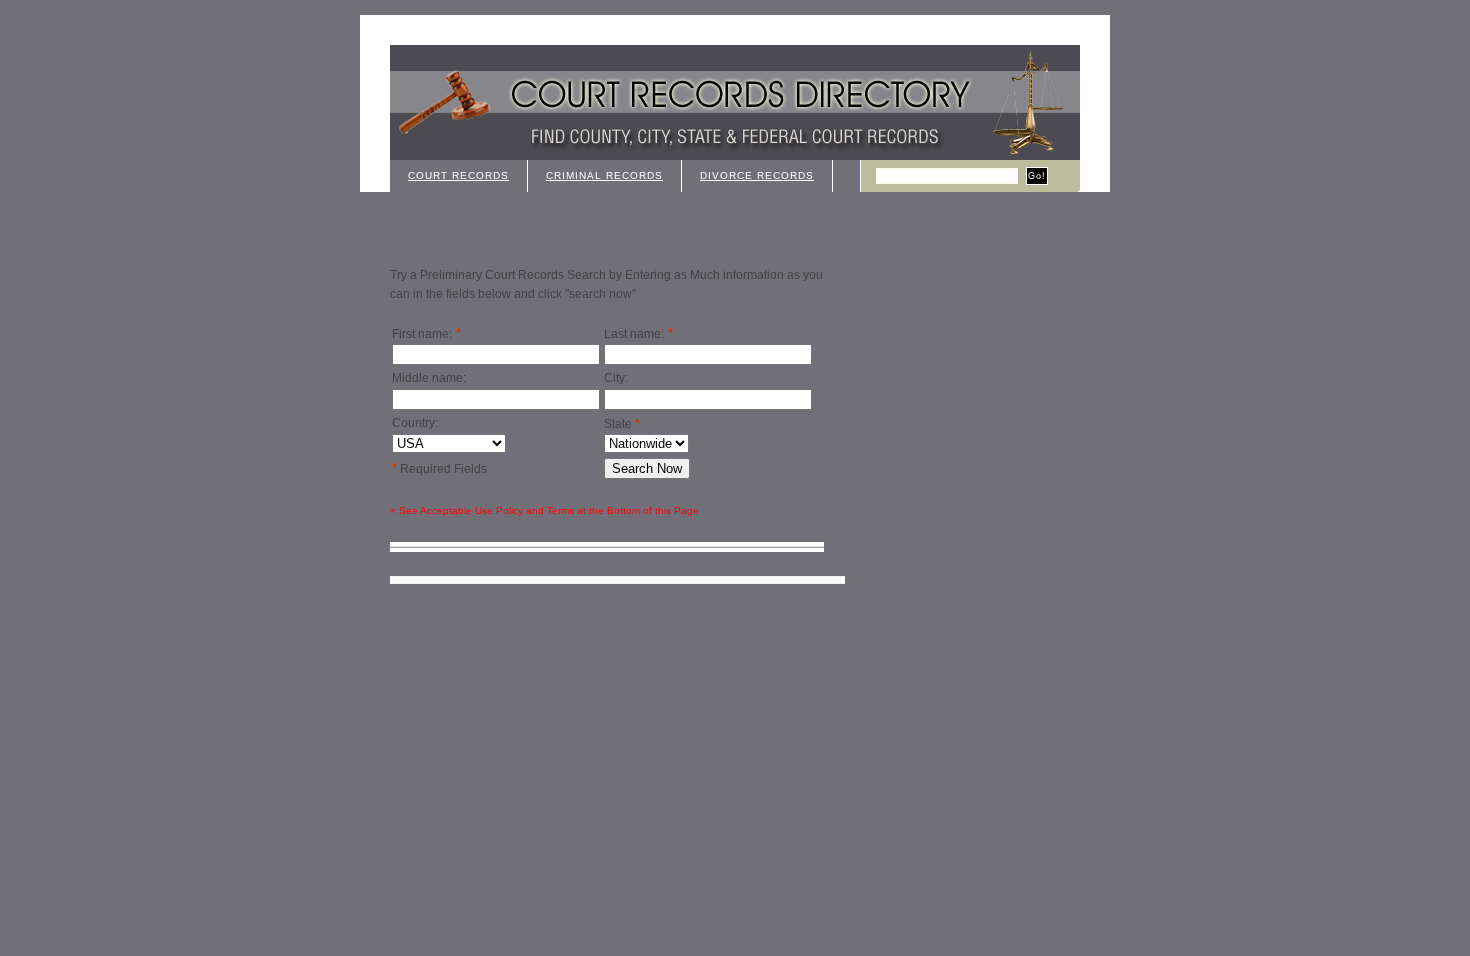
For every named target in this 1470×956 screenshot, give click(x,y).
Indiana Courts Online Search (506, 233)
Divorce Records (757, 175)
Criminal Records (604, 175)
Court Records (458, 175)
